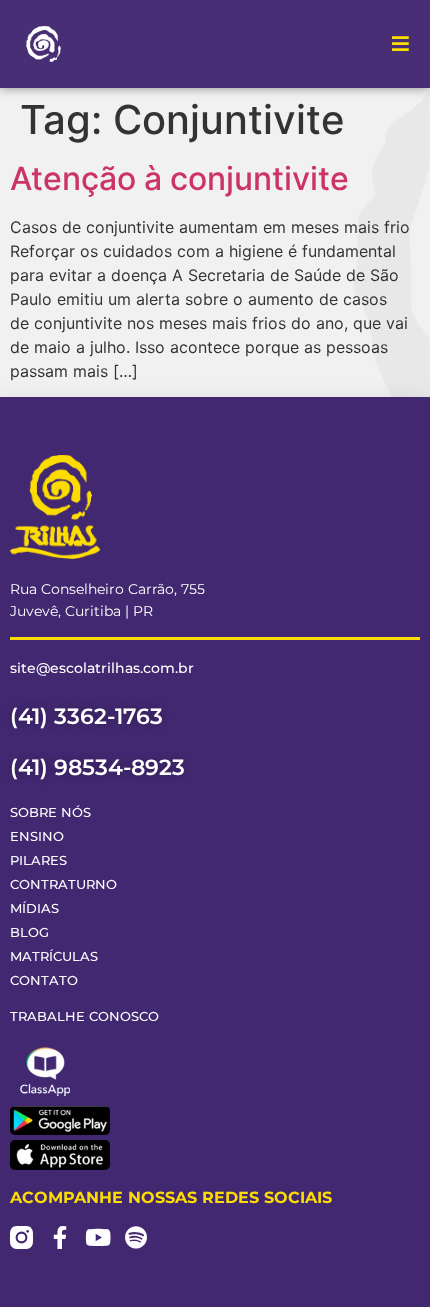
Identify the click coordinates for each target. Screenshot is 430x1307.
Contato (44, 980)
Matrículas (54, 956)
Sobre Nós (50, 812)
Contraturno (63, 884)
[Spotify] (135, 1237)
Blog (29, 932)
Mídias (34, 908)
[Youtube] (97, 1237)
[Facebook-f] (59, 1237)
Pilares (38, 860)
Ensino (37, 836)
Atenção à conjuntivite (179, 178)
